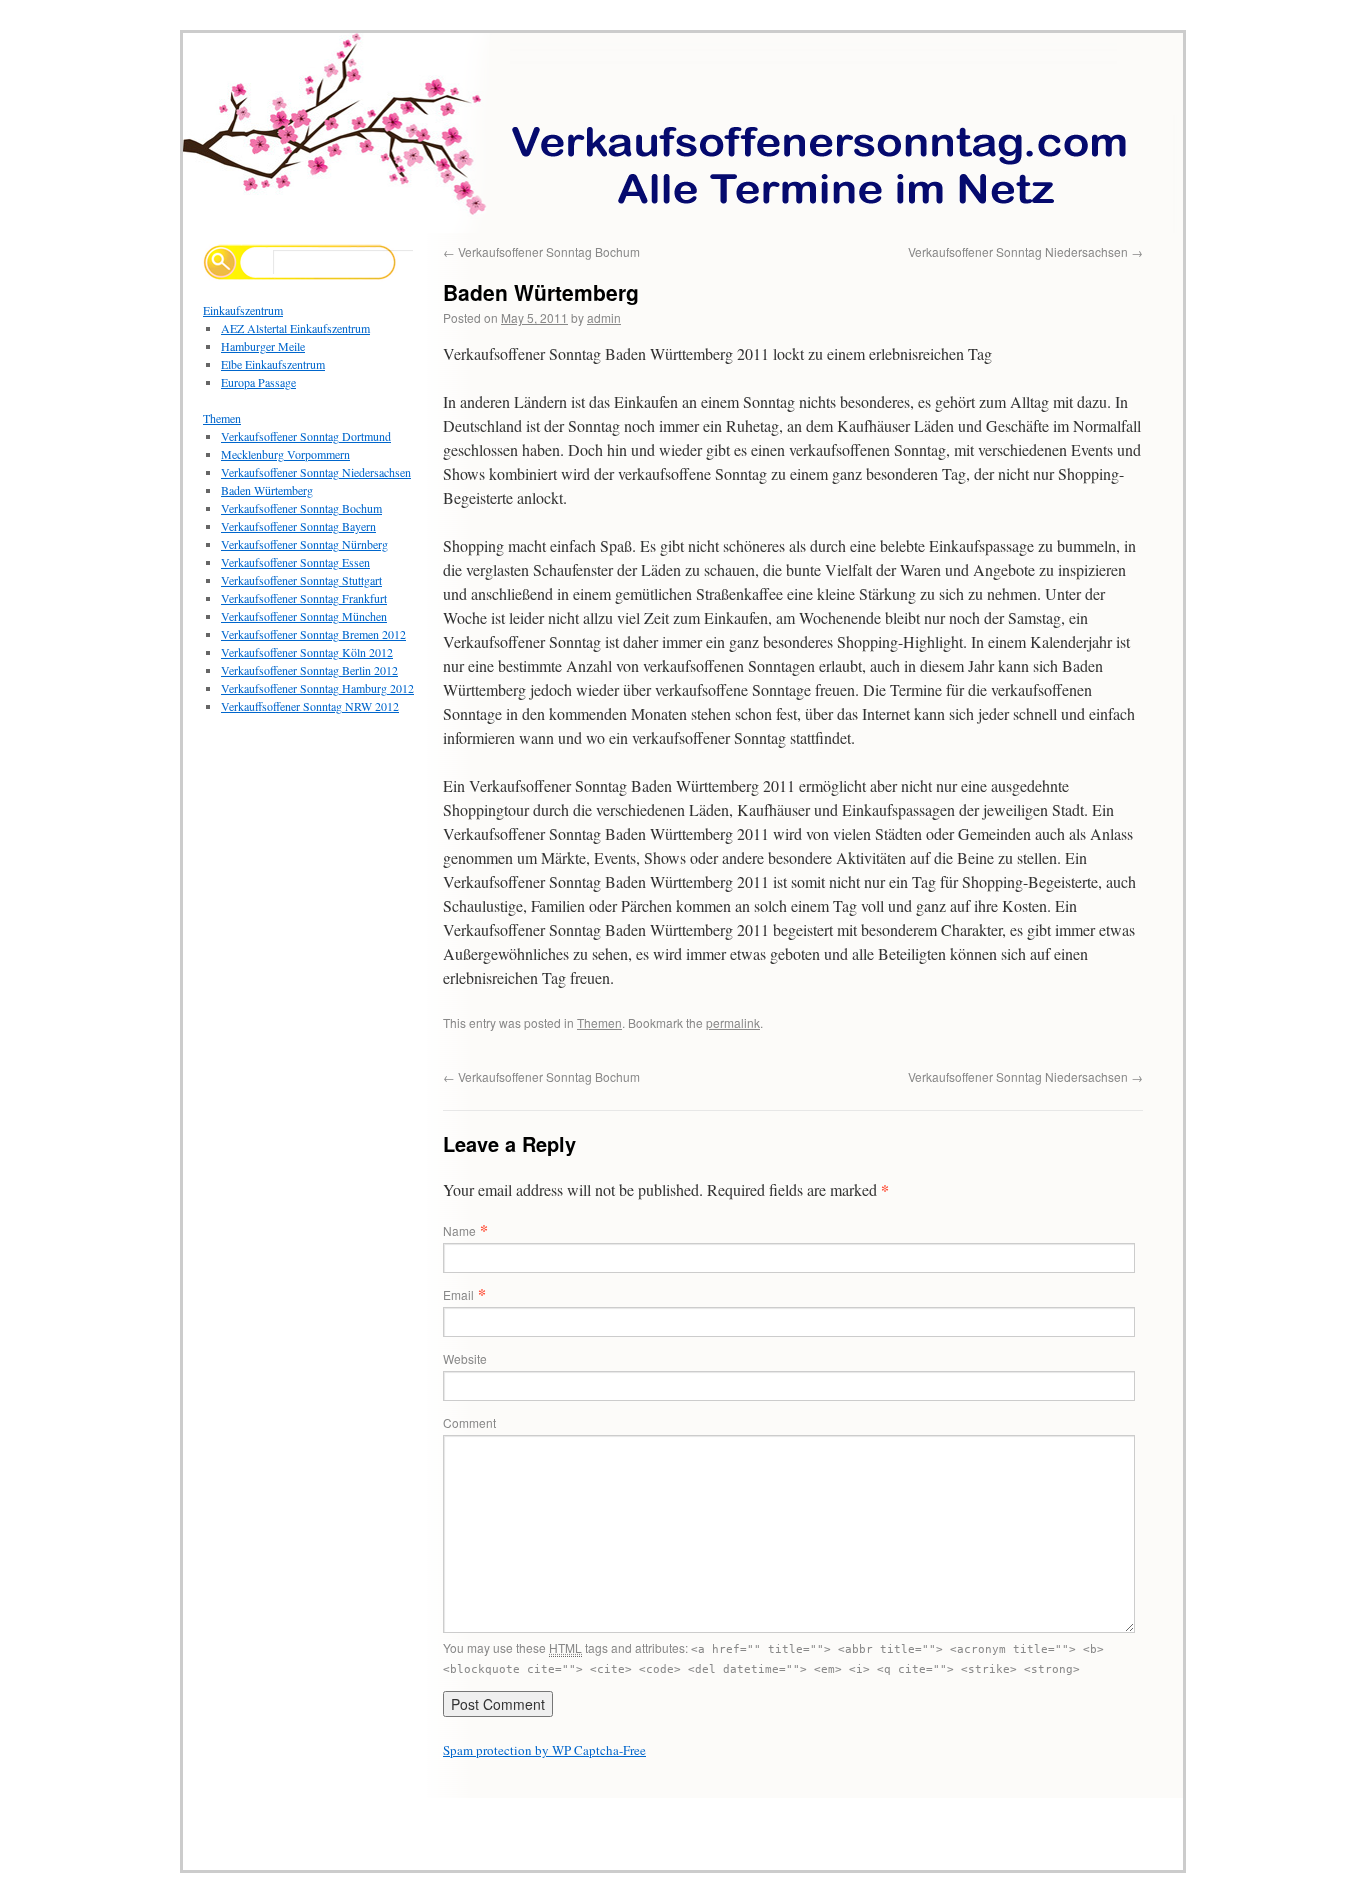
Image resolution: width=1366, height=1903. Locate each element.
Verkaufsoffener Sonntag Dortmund (306, 436)
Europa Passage (258, 382)
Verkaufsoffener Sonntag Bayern (298, 526)
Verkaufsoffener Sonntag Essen (295, 562)
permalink (733, 1022)
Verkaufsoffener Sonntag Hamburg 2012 (317, 688)
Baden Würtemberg (267, 490)
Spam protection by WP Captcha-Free (544, 1750)
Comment (469, 1422)
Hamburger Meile (263, 346)
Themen (599, 1022)
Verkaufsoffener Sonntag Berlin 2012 (309, 670)
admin (604, 317)
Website (465, 1358)
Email (458, 1294)
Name (459, 1230)
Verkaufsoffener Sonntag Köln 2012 (307, 652)
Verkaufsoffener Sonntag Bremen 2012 (313, 634)
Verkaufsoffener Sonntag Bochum (541, 251)
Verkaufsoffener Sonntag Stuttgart (301, 580)
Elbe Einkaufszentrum (273, 364)
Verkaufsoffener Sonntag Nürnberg (304, 544)
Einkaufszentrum (243, 310)
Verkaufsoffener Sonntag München (304, 616)
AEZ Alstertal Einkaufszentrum (295, 328)
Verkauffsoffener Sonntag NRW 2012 (310, 706)
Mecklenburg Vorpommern (285, 454)
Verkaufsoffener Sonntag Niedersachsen (1025, 251)
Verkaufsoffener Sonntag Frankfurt (304, 598)
